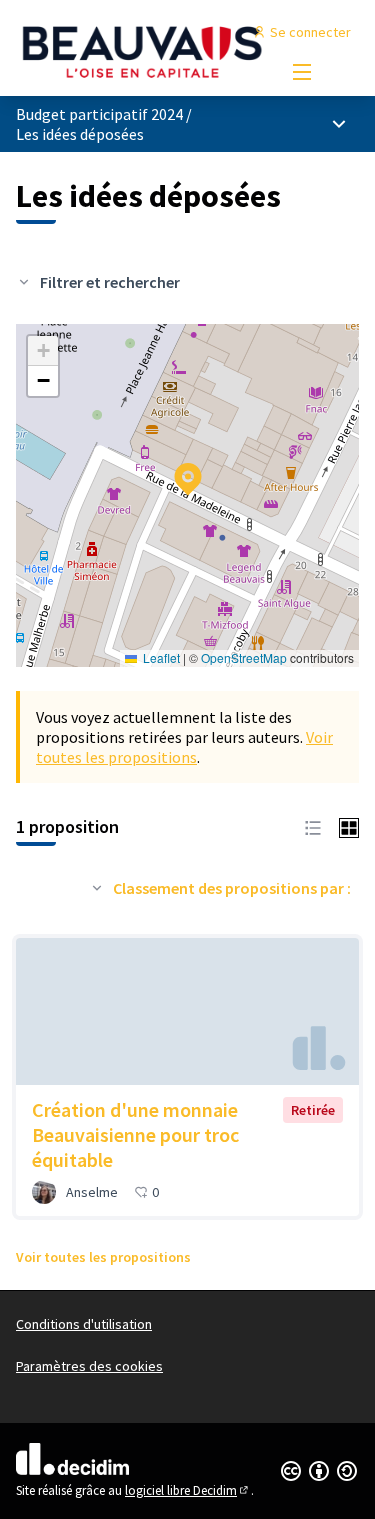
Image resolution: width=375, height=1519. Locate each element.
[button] (176, 466)
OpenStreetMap (244, 657)
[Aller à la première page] (142, 51)
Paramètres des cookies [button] (89, 1366)
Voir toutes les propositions (184, 747)
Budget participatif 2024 (99, 114)
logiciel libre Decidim (188, 1490)
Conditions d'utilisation (84, 1324)
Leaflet (160, 657)
